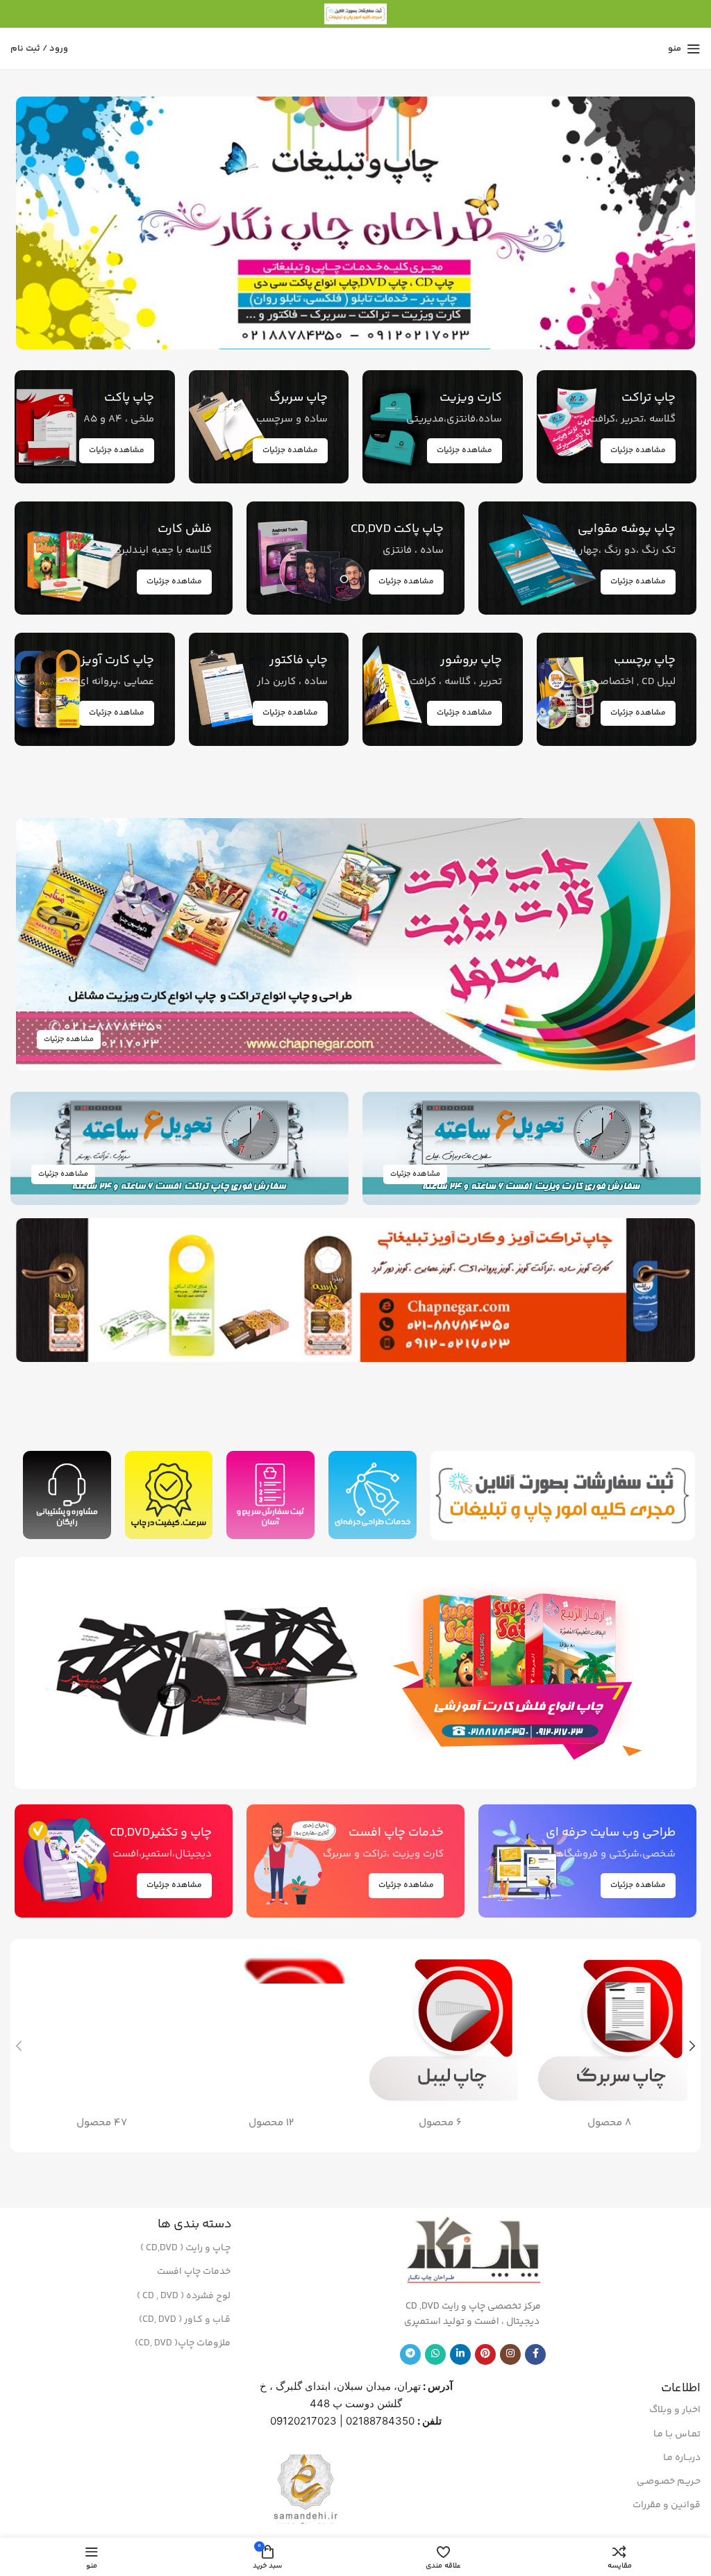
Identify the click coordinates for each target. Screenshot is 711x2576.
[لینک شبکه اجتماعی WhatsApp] (435, 2354)
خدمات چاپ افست (194, 2272)
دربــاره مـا (682, 2458)
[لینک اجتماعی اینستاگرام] (510, 2354)
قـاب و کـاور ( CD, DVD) (185, 2320)
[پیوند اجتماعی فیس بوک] (535, 2354)
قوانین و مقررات (667, 2505)
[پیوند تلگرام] (410, 2354)
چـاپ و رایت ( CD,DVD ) (185, 2248)
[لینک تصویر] (524, 1673)
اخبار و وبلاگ (675, 2410)
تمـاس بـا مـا (677, 2434)
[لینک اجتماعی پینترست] (485, 2354)
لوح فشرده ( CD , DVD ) (184, 2296)
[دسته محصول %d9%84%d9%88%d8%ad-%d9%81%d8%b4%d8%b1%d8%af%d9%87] (102, 2046)
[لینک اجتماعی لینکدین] (460, 2354)
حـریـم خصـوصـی (669, 2482)
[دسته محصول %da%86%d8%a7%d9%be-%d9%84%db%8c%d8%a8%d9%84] (440, 2046)
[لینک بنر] (355, 223)
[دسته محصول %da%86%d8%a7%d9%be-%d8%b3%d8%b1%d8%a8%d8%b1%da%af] (610, 2046)
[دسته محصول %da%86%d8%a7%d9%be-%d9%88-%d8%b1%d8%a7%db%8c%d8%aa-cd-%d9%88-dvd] (271, 2046)
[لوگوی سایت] (355, 14)
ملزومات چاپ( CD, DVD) (183, 2343)
